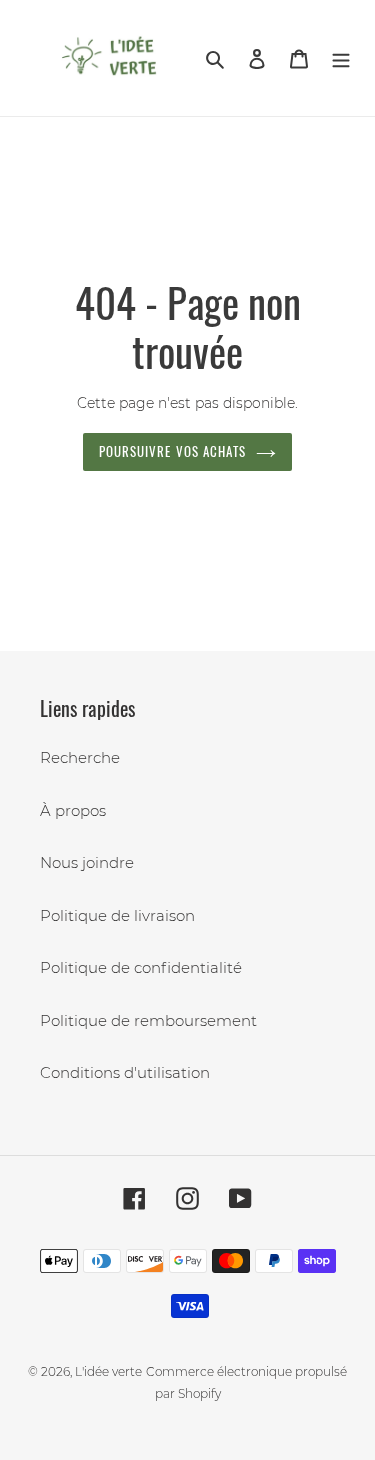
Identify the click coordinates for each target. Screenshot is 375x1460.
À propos (73, 810)
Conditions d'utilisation (125, 1072)
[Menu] (341, 58)
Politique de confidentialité (141, 967)
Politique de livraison (117, 915)
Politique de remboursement (148, 1020)
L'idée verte (108, 1371)
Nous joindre (87, 862)
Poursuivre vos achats (172, 451)
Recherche (80, 757)
